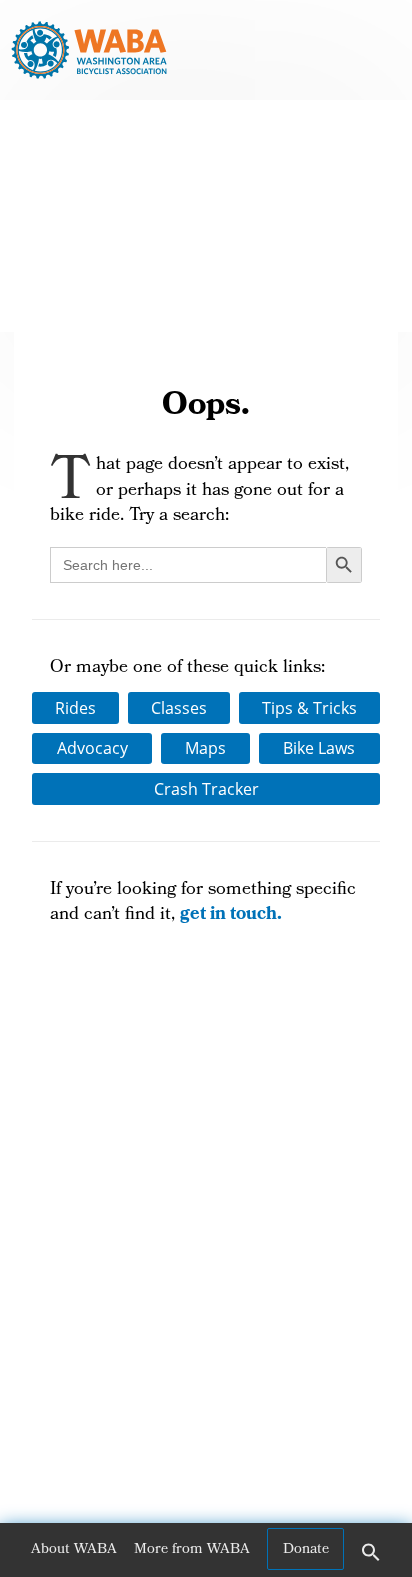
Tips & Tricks (309, 708)
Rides (75, 708)
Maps (205, 748)
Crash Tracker (206, 789)
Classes (179, 708)
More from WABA (192, 1550)
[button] (371, 1559)
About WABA (74, 1550)
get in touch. (231, 915)
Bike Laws (319, 748)
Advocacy (92, 748)
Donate (306, 1550)
